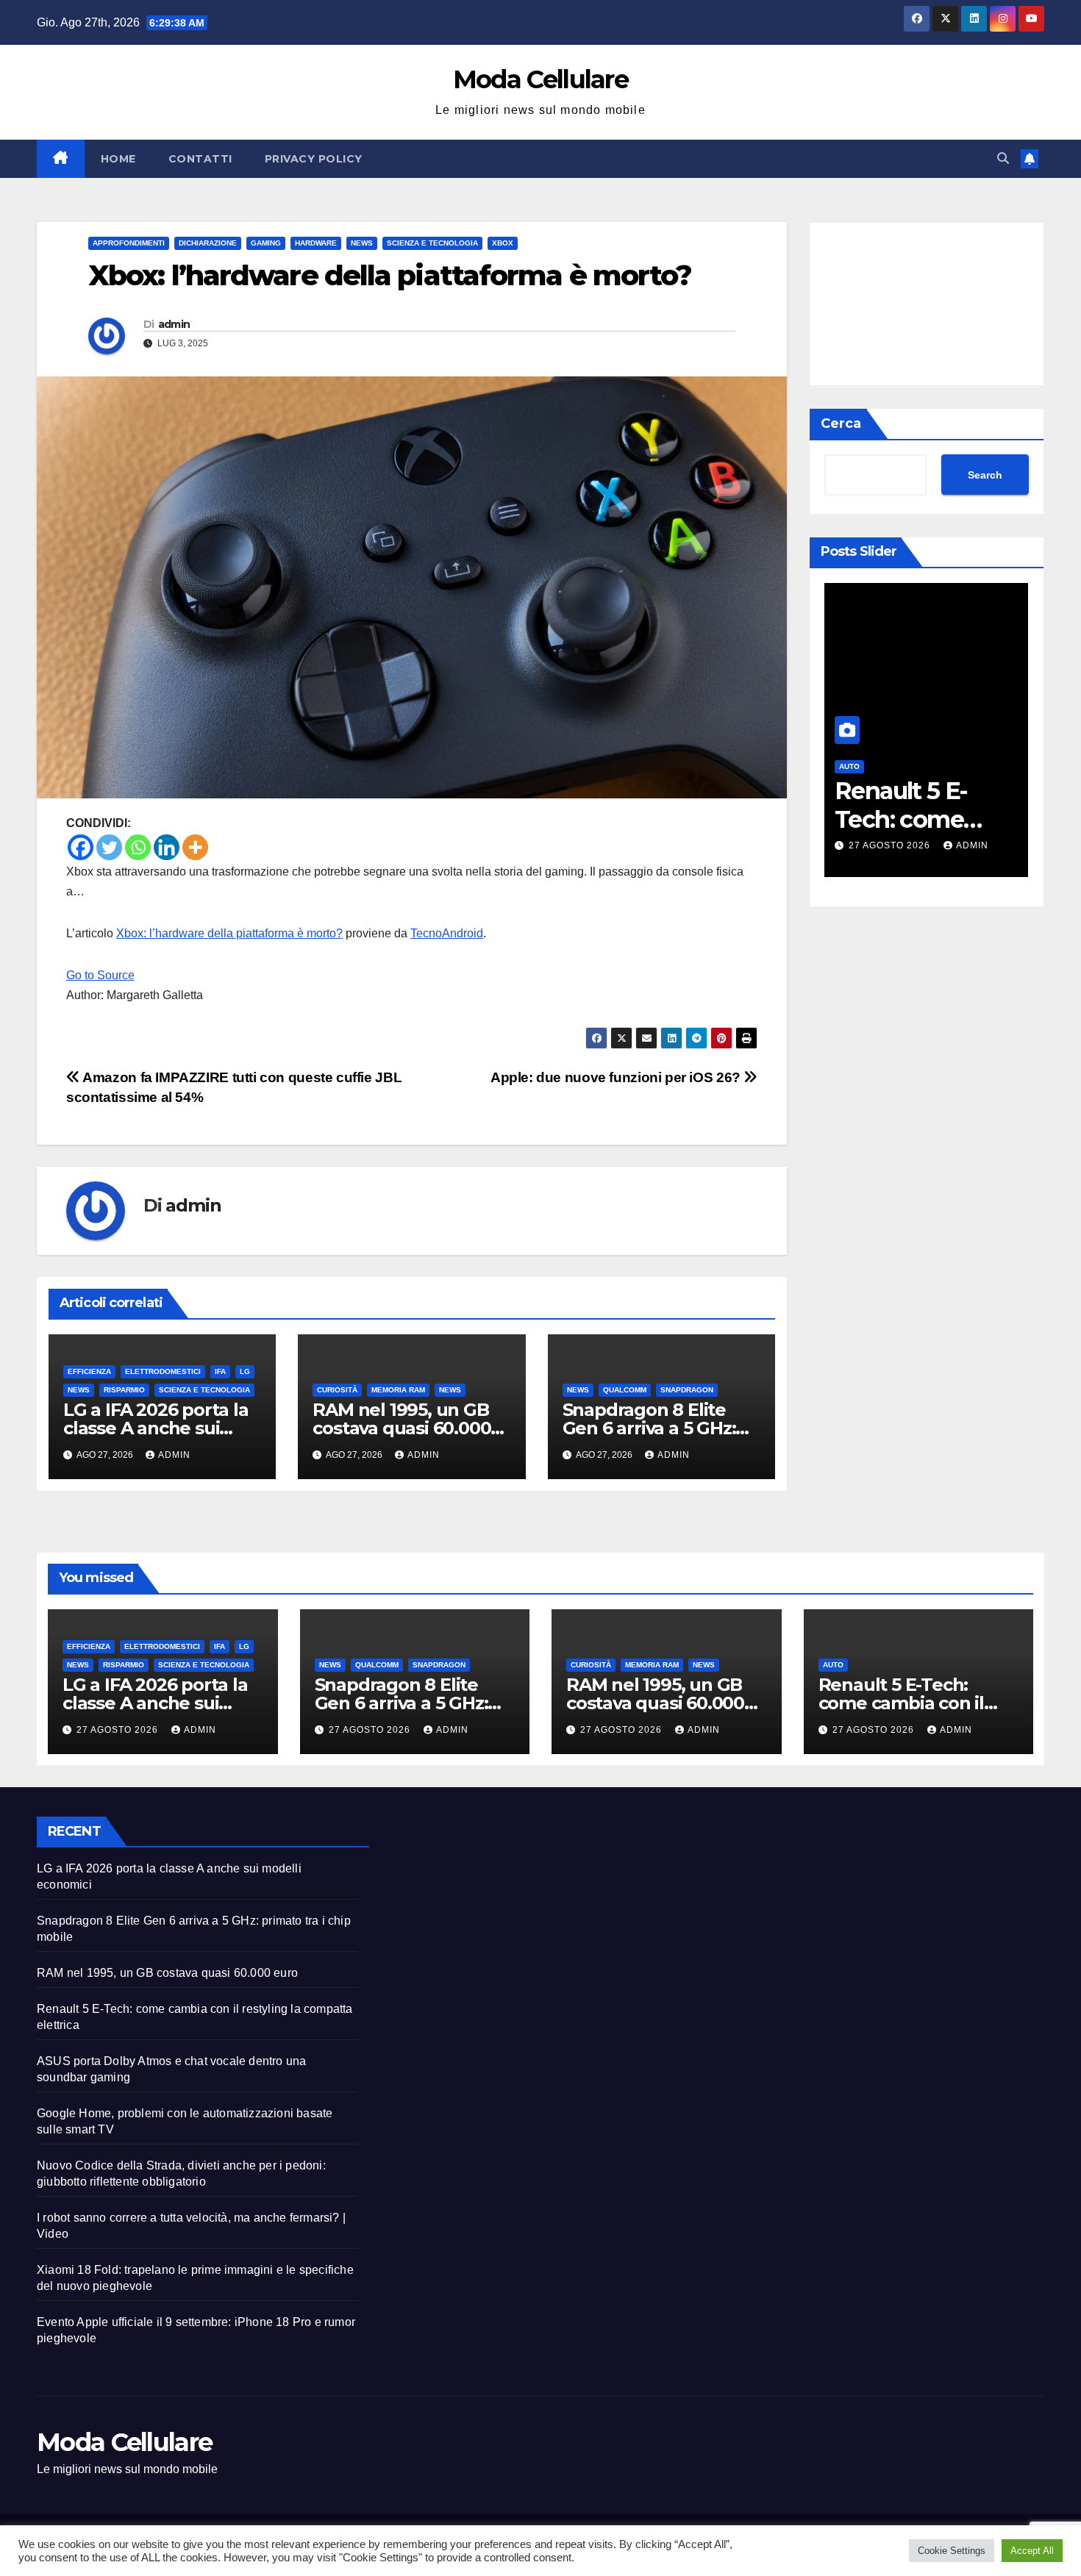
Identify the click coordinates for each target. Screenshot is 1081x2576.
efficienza (89, 1371)
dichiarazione (208, 243)
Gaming (266, 243)
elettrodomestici (163, 1371)
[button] (1003, 158)
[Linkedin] (167, 847)
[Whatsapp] (138, 847)
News (362, 243)
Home (118, 159)
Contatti (200, 159)
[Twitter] (109, 847)
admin (174, 324)
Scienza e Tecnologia (432, 243)
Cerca (841, 423)
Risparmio (124, 1390)
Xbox (503, 243)
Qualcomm (625, 1390)
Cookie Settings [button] (952, 2551)
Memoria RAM (398, 1390)
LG (245, 1371)
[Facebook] (81, 847)
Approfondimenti (129, 243)
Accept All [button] (1032, 2551)
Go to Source (100, 975)
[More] (195, 847)
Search (985, 475)
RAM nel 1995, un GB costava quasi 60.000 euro (402, 1428)
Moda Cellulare (540, 79)
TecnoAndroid (447, 933)
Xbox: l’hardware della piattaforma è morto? (229, 933)
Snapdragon (687, 1390)
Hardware (316, 243)
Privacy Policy (314, 159)
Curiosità (337, 1390)
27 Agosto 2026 (891, 845)
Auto (849, 766)
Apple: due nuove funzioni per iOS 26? (617, 1077)
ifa (220, 1371)
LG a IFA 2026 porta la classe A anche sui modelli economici (156, 1428)
